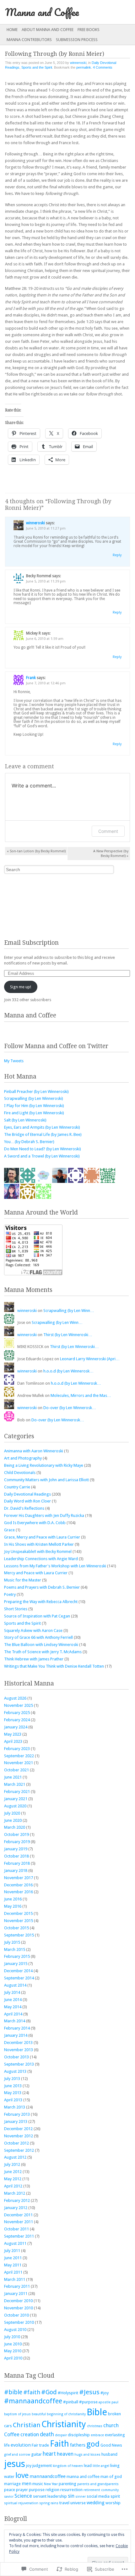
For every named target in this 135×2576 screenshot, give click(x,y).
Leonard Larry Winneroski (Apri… (90, 1359)
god (93, 2444)
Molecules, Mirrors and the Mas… (81, 1395)
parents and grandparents (98, 2484)
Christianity (64, 2424)
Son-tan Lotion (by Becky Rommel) (36, 851)
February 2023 (17, 1749)
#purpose (88, 2402)
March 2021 (15, 1784)
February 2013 (17, 2114)
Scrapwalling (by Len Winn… (69, 1311)
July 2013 (12, 2079)
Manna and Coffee (42, 12)
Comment (108, 831)
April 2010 (13, 2358)
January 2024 (16, 1727)
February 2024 (17, 1720)
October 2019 (16, 1834)
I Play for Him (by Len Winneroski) (34, 1106)
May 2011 (13, 2265)
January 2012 (16, 2208)
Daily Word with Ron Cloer (27, 1501)
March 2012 (15, 2193)
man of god (111, 2477)
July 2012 (12, 2164)
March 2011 (15, 2279)
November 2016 (19, 1892)
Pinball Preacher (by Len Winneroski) (36, 1092)
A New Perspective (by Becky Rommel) (111, 854)
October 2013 (16, 2057)
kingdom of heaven (68, 2466)
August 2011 (15, 2243)
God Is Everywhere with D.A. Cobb (35, 1523)
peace (10, 2490)
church (111, 2425)
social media (98, 2496)
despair (61, 2435)
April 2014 (13, 2014)
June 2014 (13, 2000)
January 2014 (16, 2035)
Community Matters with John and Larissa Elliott (46, 1480)
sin (71, 2496)
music (38, 2484)
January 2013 (16, 2121)
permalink (84, 67)
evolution (21, 2445)
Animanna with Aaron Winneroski (34, 1451)
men (27, 2484)
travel (64, 2503)
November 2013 (19, 2050)
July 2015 (12, 1942)
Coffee (12, 2435)
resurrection (71, 2490)
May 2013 (13, 2093)
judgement (42, 2466)
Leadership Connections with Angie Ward (41, 1559)
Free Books (89, 30)
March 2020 (15, 1827)
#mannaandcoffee (33, 2401)
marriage (12, 2484)
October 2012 (16, 2143)
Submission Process (77, 40)
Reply (117, 555)
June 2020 (13, 1820)
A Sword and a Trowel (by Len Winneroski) (42, 1156)
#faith (32, 2392)
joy (29, 2466)
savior (9, 2497)
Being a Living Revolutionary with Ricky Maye (44, 1465)
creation (30, 2435)
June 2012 (13, 2172)
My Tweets (14, 1061)
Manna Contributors (29, 40)
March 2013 (15, 2107)
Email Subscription (31, 943)
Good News (111, 2445)
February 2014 (17, 2028)
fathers (78, 2445)
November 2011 (19, 2222)
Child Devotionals (20, 1473)
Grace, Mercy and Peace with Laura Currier (42, 1537)
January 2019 (16, 1849)
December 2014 (18, 1971)
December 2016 (18, 1885)
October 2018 (16, 1856)
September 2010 (19, 2322)
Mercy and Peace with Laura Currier (36, 1573)
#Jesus (89, 2392)
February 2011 (17, 2286)
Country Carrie (17, 1487)
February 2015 (17, 1956)
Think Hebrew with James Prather (34, 1659)
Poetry (10, 1594)
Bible (97, 2412)
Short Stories (16, 1609)
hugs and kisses (87, 2455)
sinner (81, 2497)
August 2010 (15, 2330)
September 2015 (19, 1935)
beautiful (39, 2414)
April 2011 (13, 2272)
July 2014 (12, 1992)
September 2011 (19, 2236)
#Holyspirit (68, 2393)
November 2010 (19, 2308)
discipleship (79, 2435)
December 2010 (18, 2301)
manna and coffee (83, 2477)
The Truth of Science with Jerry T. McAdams (43, 1652)
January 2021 (16, 1799)
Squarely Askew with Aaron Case (33, 1630)
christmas (95, 2426)
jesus (15, 2464)
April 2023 (13, 1741)
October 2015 (16, 1928)
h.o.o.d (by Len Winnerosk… (68, 1371)
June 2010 (13, 2344)
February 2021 (17, 1792)
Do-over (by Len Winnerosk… (70, 1408)
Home (12, 30)
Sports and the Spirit (37, 67)
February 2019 (17, 1842)
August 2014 (15, 1985)
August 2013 (15, 2071)
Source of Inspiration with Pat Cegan (37, 1616)
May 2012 (13, 2179)
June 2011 (13, 2258)
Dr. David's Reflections (24, 1508)
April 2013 (13, 2100)
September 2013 (19, 2064)
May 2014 (13, 2007)
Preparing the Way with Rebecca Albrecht (41, 1602)
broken (114, 2414)
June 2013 (13, 2086)
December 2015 (18, 1913)
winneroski (78, 63)
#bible (13, 2392)
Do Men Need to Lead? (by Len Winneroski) (43, 1149)
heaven (65, 2454)
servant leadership (50, 2496)
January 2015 (16, 1964)
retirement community (101, 2490)
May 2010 (13, 2351)
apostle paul (108, 2402)
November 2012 (19, 2136)
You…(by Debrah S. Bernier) (29, 1142)
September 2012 (19, 2150)
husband (109, 2454)
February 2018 (17, 1863)
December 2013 (18, 2043)
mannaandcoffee (48, 2476)
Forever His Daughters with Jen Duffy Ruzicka (44, 1515)
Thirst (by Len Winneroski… (68, 1335)
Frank (31, 678)
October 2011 (16, 2229)
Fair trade (40, 2445)
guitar (36, 2454)
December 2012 (18, 2129)
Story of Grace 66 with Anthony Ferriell (38, 1637)
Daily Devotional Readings (27, 1494)
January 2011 (16, 2294)
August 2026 (15, 1698)
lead (88, 2466)
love (22, 2475)
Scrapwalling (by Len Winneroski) (34, 1098)
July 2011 (12, 2251)
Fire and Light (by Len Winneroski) (34, 1113)
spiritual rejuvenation (21, 2503)
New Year (51, 2484)
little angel (101, 2466)
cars (8, 2426)
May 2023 (13, 1734)
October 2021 (16, 1770)
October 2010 (16, 2315)
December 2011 (18, 2215)
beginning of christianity (66, 2414)
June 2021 (13, 1777)
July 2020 (12, 1813)
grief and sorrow (17, 2455)
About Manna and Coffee (48, 30)
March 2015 (15, 1949)
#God (49, 2392)
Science (23, 2496)
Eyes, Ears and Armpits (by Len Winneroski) (42, 1127)
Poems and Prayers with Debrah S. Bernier (42, 1587)
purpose (37, 2490)
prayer (22, 2490)
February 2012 (17, 2200)
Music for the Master (23, 1580)
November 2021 (19, 1763)
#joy (105, 2393)
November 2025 (19, 1705)
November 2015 (19, 1921)
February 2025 (17, 1713)
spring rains (49, 2503)
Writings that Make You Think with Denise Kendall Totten (54, 1666)
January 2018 (16, 1871)
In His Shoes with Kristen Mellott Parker (39, 1544)
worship (113, 2503)
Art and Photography (23, 1458)
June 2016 (13, 1899)
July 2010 (12, 2337)
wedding (96, 2503)
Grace (9, 1530)
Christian (27, 2425)
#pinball (71, 2402)
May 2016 (13, 1906)
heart (49, 2454)
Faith (59, 2444)
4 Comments (103, 67)
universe (78, 2503)
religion (52, 2490)
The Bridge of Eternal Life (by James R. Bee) (43, 1134)
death (47, 2434)
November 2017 (19, 1878)
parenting (67, 2484)
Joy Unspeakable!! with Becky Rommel (38, 1552)
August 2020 (15, 1806)
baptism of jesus (17, 2414)
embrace (97, 2435)
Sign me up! (21, 987)
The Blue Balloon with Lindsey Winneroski (41, 1645)
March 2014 (15, 2021)
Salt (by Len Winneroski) (25, 1120)
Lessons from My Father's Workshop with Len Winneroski (55, 1566)
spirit (115, 2496)
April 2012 (13, 2186)
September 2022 (19, 1756)
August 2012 (15, 2157)
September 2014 (19, 1978)
